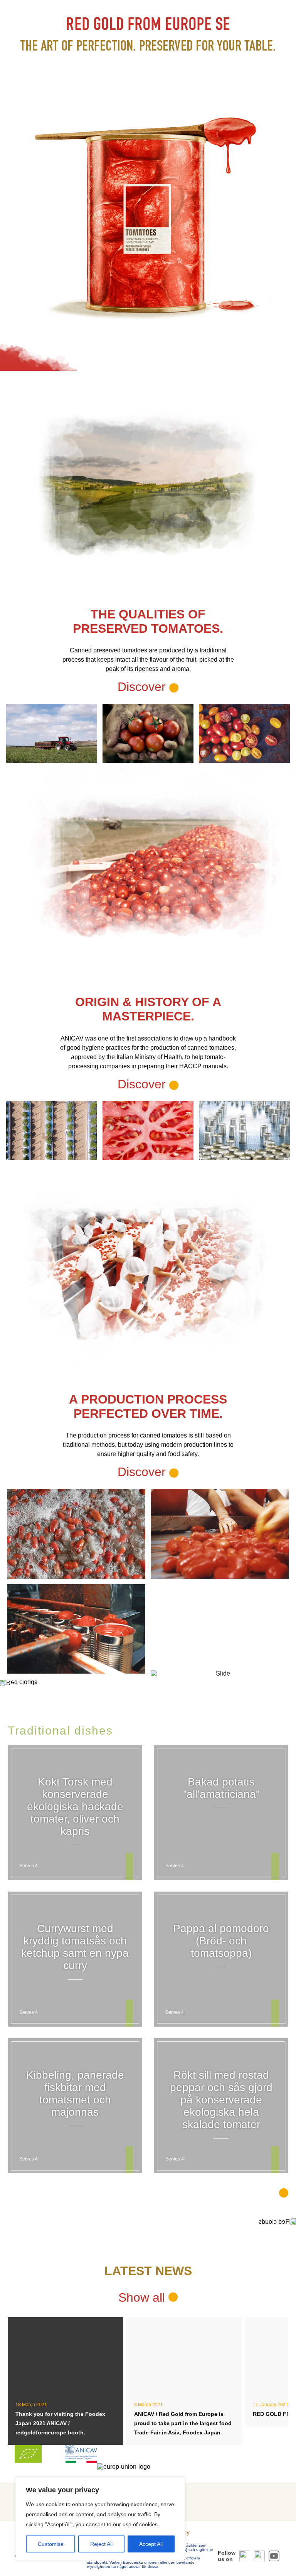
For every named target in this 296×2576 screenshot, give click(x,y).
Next (277, 1288)
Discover (143, 1084)
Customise (51, 2544)
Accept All (151, 2544)
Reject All (101, 2544)
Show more (246, 2192)
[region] (100, 2519)
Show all (143, 2297)
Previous (19, 1288)
